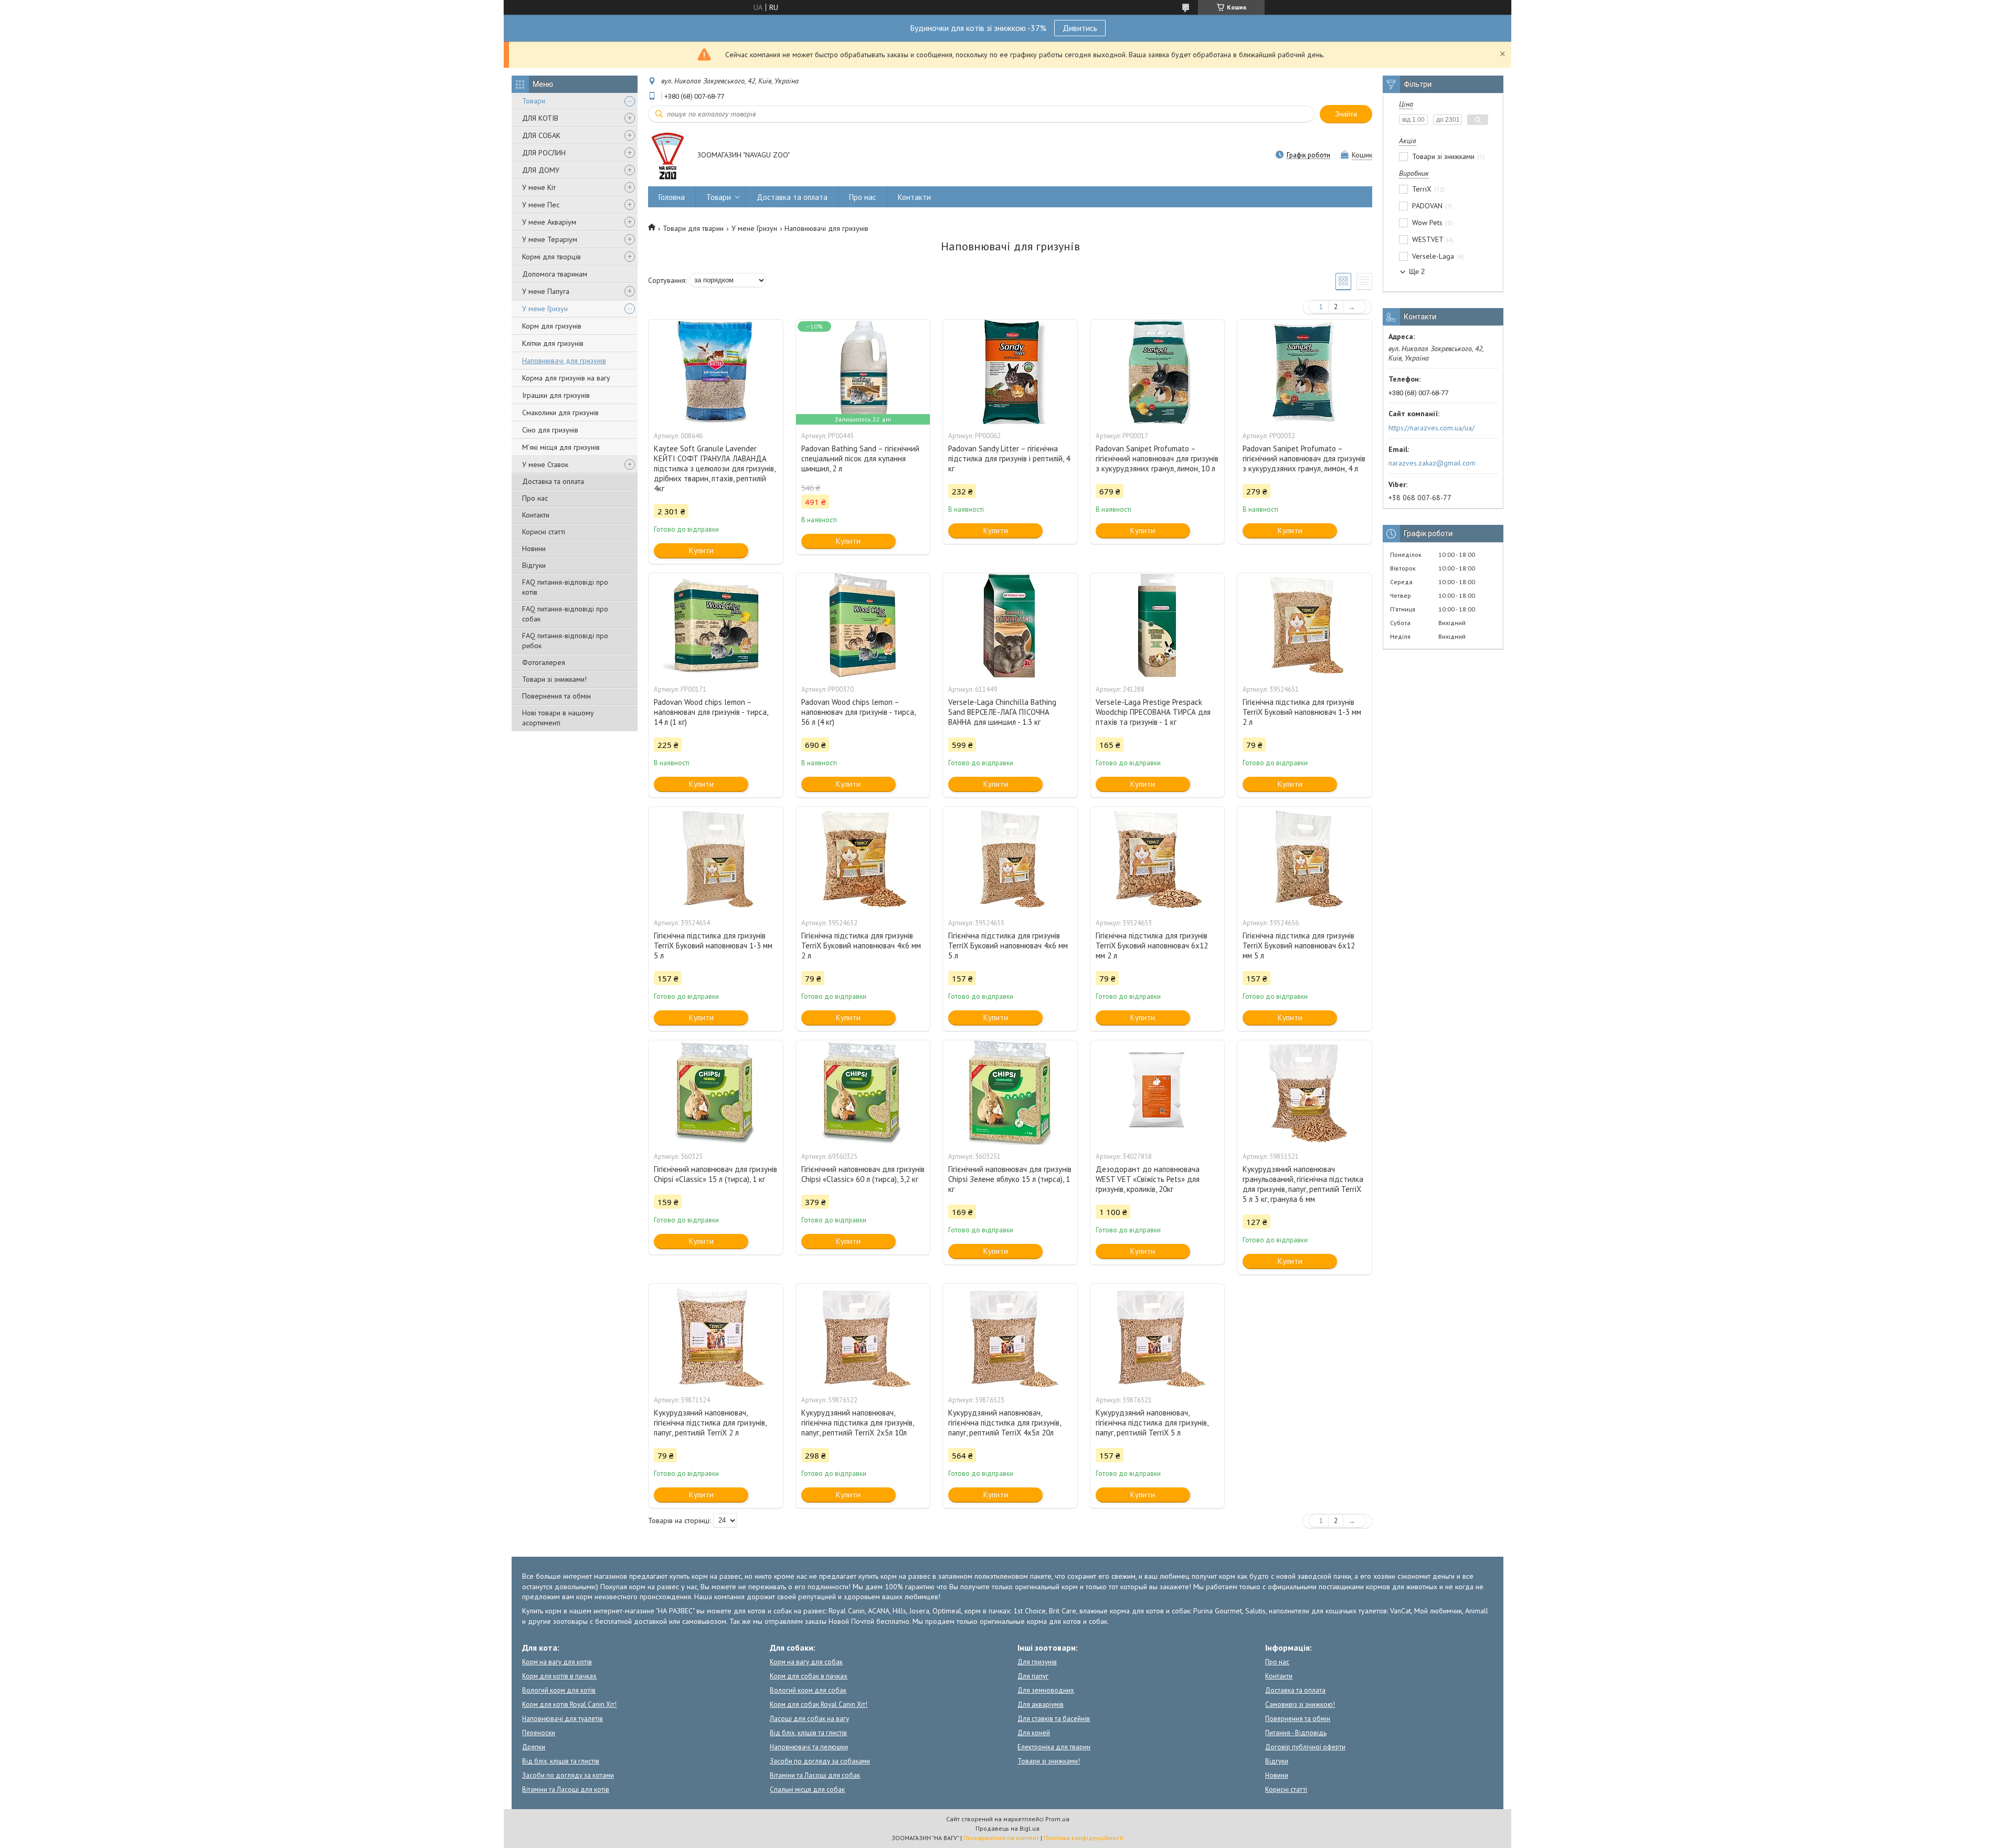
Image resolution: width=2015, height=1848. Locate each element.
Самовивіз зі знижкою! (1300, 1704)
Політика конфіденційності (1084, 1838)
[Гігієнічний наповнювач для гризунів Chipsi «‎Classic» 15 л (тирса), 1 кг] (716, 1093)
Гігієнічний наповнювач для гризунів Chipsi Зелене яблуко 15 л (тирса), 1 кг (1010, 1179)
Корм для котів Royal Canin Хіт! (569, 1704)
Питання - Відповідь (1296, 1733)
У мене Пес (541, 205)
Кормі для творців (552, 257)
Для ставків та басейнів (1054, 1719)
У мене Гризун (545, 309)
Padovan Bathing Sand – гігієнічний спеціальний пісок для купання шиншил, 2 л (860, 458)
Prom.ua (1057, 1819)
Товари (534, 101)
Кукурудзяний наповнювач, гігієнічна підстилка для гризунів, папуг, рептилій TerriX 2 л (710, 1423)
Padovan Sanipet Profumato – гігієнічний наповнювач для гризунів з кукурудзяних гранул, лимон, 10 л (1157, 458)
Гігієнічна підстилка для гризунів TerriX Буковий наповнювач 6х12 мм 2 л (1152, 946)
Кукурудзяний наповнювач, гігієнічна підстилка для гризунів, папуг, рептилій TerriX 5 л (1152, 1423)
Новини (534, 548)
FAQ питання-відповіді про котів (565, 587)
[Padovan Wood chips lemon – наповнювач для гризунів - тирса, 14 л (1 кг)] (716, 626)
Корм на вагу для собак (806, 1662)
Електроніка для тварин (1054, 1747)
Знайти (1346, 114)
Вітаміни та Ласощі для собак (815, 1775)
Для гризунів (1037, 1662)
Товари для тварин (693, 228)
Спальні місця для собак (807, 1789)
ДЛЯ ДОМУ (541, 170)
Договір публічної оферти (1305, 1747)
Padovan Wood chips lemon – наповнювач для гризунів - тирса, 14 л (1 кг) (711, 712)
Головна (672, 197)
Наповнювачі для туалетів (563, 1719)
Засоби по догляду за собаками (820, 1761)
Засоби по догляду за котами (568, 1775)
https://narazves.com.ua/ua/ (1431, 428)
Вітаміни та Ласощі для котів (566, 1789)
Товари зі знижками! (554, 679)
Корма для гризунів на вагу (566, 378)
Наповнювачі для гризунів (564, 361)
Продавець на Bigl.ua (1008, 1828)
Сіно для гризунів (550, 430)
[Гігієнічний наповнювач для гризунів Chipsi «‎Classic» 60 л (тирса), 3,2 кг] (863, 1093)
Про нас (535, 498)
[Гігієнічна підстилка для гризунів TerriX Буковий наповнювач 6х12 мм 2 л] (1158, 859)
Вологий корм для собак (808, 1690)
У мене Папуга (546, 291)
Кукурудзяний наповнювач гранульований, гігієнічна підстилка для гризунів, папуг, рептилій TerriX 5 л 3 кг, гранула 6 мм (1303, 1184)
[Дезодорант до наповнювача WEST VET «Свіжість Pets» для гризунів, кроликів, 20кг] (1158, 1093)
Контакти (536, 515)
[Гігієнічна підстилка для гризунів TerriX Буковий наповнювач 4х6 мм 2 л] (863, 859)
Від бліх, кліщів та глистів (561, 1761)
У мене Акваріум (549, 222)
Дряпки (534, 1747)
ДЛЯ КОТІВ (540, 118)
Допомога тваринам (555, 274)
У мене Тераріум (550, 239)
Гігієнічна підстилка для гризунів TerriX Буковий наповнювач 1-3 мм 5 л (713, 946)
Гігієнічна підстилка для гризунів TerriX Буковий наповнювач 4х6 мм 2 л (861, 946)
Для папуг (1033, 1676)
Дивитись (1080, 28)
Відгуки (534, 565)
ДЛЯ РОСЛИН (544, 153)
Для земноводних (1046, 1690)
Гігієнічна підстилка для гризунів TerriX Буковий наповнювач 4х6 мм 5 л (1008, 946)
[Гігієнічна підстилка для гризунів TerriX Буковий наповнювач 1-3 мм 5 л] (716, 859)
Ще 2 (1417, 272)
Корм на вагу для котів (557, 1662)
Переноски (539, 1733)
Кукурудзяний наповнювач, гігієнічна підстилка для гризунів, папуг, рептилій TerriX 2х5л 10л (857, 1423)
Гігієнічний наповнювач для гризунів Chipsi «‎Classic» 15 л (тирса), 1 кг (715, 1174)
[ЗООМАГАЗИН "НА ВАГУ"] (668, 156)
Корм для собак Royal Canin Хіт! (819, 1704)
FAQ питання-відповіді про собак (565, 614)
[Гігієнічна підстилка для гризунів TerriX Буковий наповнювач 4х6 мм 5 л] (1010, 859)
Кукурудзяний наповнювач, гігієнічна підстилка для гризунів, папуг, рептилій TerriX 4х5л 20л (1004, 1423)
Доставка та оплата (553, 481)
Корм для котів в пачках (559, 1676)
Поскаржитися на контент (1001, 1838)
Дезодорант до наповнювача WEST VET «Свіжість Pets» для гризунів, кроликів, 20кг (1148, 1179)
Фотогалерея (544, 662)
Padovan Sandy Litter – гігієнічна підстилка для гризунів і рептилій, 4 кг (1009, 458)
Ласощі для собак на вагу (809, 1719)
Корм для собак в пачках (809, 1676)
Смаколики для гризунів (560, 413)
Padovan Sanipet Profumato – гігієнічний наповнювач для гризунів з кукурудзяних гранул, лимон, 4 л (1304, 458)
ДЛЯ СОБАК (541, 135)
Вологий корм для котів (559, 1690)
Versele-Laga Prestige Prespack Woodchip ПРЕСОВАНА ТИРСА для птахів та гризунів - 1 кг (1153, 712)
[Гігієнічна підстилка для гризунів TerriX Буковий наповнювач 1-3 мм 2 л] (1305, 626)
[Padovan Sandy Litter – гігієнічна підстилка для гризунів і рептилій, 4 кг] (1010, 372)
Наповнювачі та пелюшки (809, 1747)
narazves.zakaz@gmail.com (1432, 463)
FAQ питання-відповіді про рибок (565, 641)
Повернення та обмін (556, 696)
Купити (701, 550)
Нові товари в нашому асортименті (558, 718)
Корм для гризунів (552, 326)
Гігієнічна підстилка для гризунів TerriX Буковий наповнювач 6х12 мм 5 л (1299, 946)
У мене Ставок (545, 464)
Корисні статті (544, 532)
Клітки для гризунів (553, 343)
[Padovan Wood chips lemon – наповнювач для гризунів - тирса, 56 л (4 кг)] (863, 626)
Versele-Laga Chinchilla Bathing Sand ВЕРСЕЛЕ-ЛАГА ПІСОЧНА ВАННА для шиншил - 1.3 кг (1002, 712)
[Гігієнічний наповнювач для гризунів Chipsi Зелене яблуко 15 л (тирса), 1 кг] (1010, 1093)
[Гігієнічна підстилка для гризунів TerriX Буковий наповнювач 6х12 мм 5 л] (1305, 859)
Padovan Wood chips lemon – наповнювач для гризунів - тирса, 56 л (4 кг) (858, 712)
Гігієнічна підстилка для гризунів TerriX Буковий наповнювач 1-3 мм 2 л (1302, 712)
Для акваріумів (1041, 1704)
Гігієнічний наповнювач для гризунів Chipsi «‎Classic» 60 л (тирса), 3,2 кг (863, 1174)
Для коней (1034, 1733)
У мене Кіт (539, 187)
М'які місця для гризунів (561, 447)
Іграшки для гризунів (556, 395)
